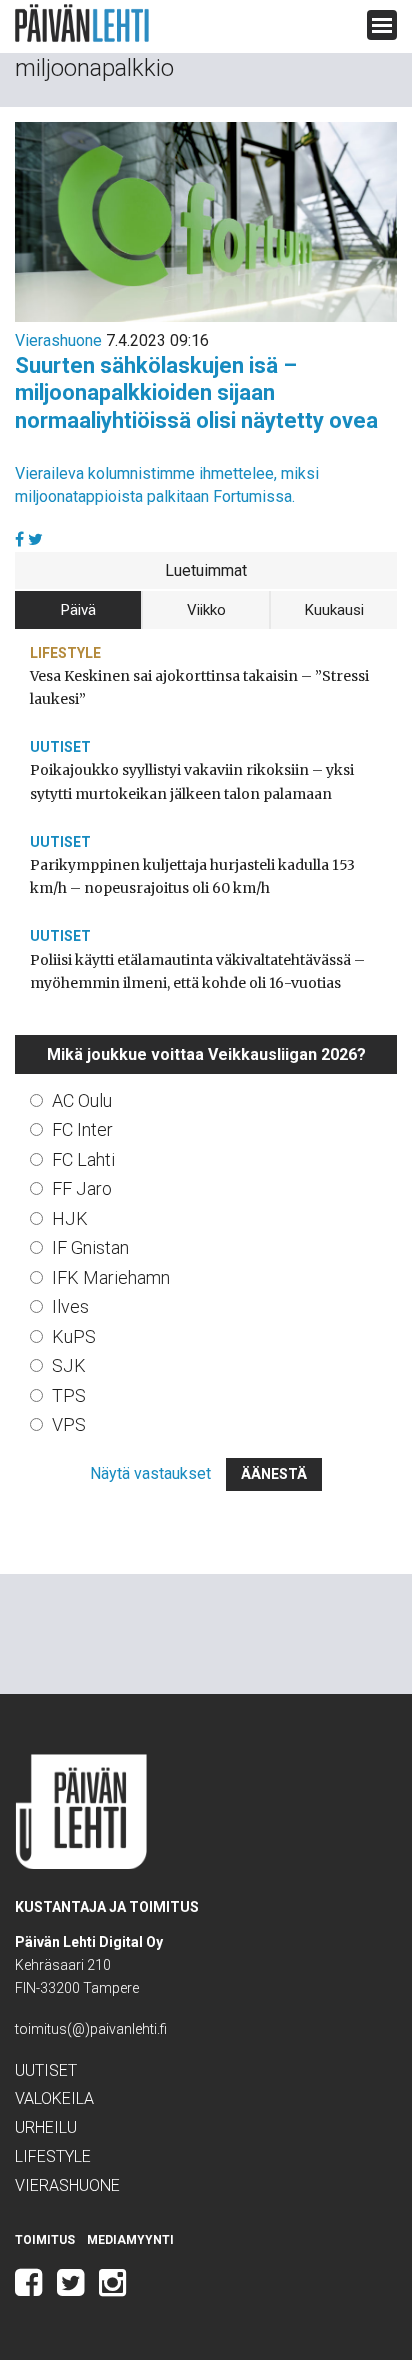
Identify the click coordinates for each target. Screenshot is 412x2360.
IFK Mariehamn (111, 1277)
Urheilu (46, 2127)
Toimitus (45, 2240)
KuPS (74, 1336)
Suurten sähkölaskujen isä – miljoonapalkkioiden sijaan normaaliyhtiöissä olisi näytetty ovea (196, 393)
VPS (69, 1424)
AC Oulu (82, 1100)
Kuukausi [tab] (334, 610)
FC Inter (82, 1129)
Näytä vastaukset (150, 1473)
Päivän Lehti (82, 23)
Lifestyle (65, 653)
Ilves (70, 1306)
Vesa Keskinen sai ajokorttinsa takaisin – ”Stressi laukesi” (199, 687)
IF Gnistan (90, 1247)
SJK (69, 1365)
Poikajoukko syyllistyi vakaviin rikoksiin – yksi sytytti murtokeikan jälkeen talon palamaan (192, 781)
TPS (69, 1395)
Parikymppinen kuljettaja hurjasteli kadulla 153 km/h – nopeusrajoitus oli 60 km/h (192, 876)
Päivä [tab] (78, 610)
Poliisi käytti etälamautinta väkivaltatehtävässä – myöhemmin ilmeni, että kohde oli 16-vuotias (197, 971)
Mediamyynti (130, 2240)
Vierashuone (58, 340)
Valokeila (54, 2098)
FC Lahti (83, 1159)
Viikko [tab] (206, 610)
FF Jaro (82, 1188)
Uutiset (60, 747)
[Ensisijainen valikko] (382, 25)
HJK (70, 1218)
